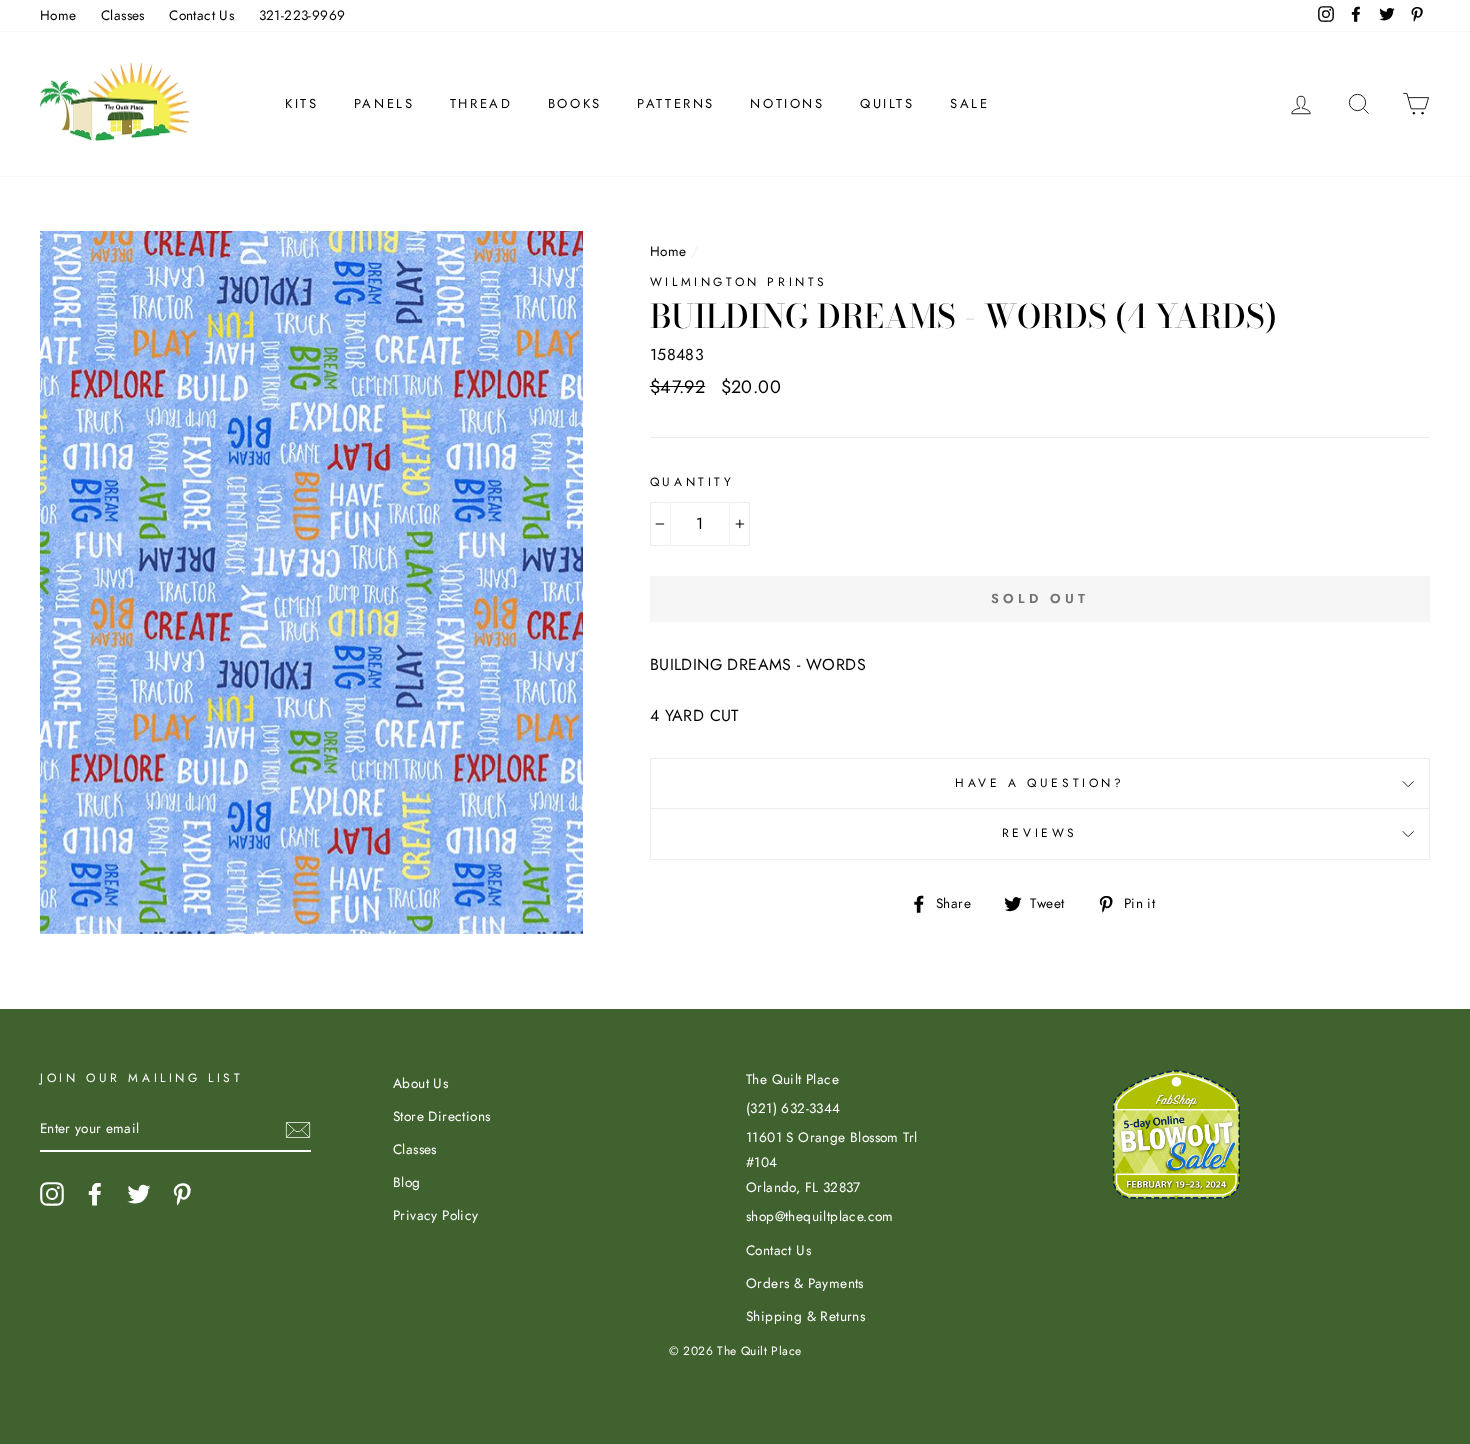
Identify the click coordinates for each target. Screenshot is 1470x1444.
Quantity (692, 482)
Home (58, 15)
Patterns (676, 103)
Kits (301, 103)
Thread (481, 103)
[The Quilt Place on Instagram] (52, 1194)
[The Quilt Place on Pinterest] (182, 1194)
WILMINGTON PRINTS (739, 282)
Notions (787, 103)
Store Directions (441, 1116)
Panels (384, 103)
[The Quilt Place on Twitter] (139, 1194)
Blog (407, 1182)
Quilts (887, 103)
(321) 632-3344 (793, 1108)
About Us (420, 1083)
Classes (123, 15)
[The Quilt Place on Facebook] (95, 1194)
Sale (969, 103)
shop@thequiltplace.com (820, 1216)
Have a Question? (1040, 783)
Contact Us (201, 15)
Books (575, 103)
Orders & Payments (805, 1283)
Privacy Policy (436, 1215)
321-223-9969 (302, 15)
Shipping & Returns (805, 1316)
